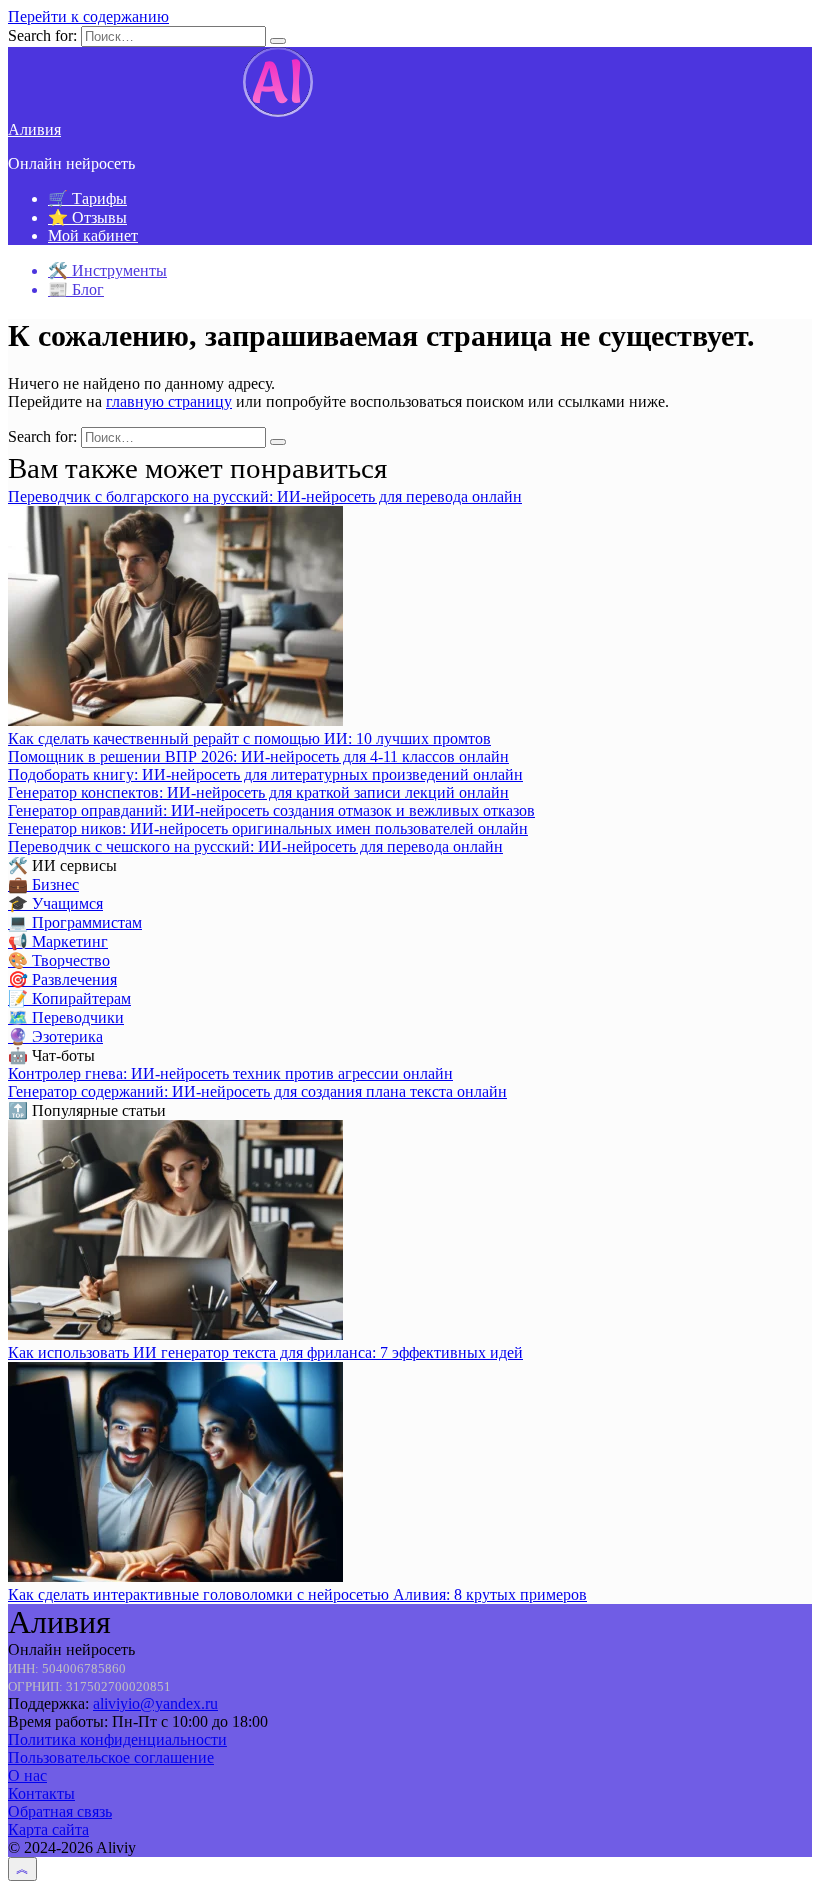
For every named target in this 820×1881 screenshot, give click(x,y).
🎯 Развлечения (62, 979)
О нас (27, 1775)
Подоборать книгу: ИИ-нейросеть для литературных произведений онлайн (265, 774)
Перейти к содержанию (88, 16)
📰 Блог (76, 289)
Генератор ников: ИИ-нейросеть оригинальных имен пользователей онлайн (268, 828)
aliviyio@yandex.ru (155, 1703)
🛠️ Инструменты (107, 270)
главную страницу (169, 401)
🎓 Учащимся (55, 903)
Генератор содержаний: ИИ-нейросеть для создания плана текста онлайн (257, 1091)
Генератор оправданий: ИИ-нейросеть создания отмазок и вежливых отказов (271, 810)
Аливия (34, 129)
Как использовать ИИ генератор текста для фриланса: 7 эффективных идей (265, 1352)
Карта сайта (48, 1829)
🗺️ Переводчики (66, 1017)
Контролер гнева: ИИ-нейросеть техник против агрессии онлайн (230, 1073)
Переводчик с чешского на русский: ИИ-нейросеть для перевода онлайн (255, 846)
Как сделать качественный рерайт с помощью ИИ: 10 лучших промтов (249, 738)
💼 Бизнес (43, 884)
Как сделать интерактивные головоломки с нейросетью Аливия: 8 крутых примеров (297, 1594)
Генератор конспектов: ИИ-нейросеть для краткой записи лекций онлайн (258, 792)
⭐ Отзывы (87, 217)
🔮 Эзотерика (55, 1036)
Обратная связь (60, 1811)
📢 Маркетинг (58, 941)
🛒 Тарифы (87, 198)
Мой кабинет (93, 235)
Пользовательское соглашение (111, 1757)
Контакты (41, 1793)
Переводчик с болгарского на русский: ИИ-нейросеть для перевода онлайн (265, 496)
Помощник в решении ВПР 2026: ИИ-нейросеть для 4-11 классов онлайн (258, 756)
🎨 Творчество (59, 960)
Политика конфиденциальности (117, 1739)
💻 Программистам (75, 922)
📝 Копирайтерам (69, 998)
